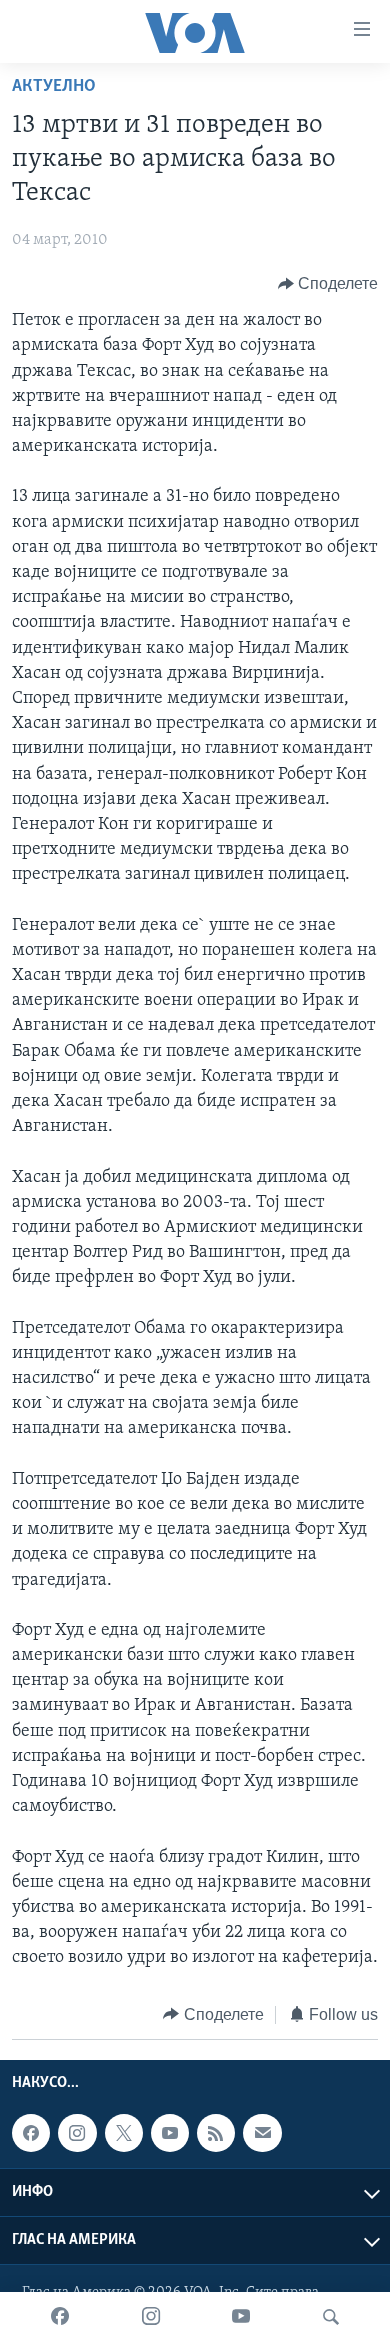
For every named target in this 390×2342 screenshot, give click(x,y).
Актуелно (54, 87)
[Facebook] (60, 2317)
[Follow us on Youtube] (170, 2133)
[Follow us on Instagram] (77, 2133)
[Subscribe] (262, 2133)
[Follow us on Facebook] (31, 2133)
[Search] (331, 2317)
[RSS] (216, 2133)
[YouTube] (241, 2317)
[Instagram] (151, 2317)
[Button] (328, 284)
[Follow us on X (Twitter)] (124, 2133)
